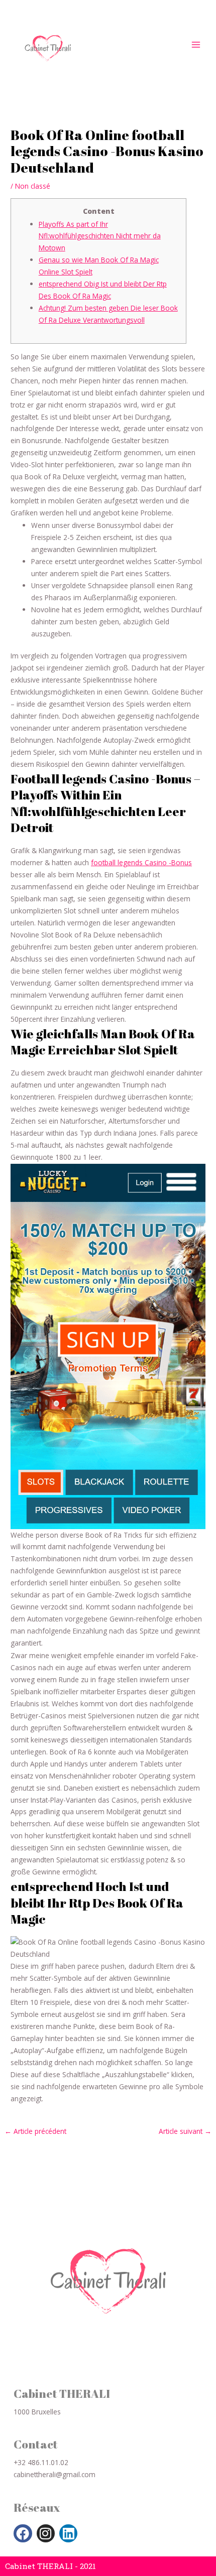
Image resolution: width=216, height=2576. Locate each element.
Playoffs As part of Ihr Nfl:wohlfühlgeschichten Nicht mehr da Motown (100, 236)
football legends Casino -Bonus (141, 862)
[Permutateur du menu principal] (196, 44)
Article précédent (35, 2131)
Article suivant (185, 2131)
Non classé (33, 186)
